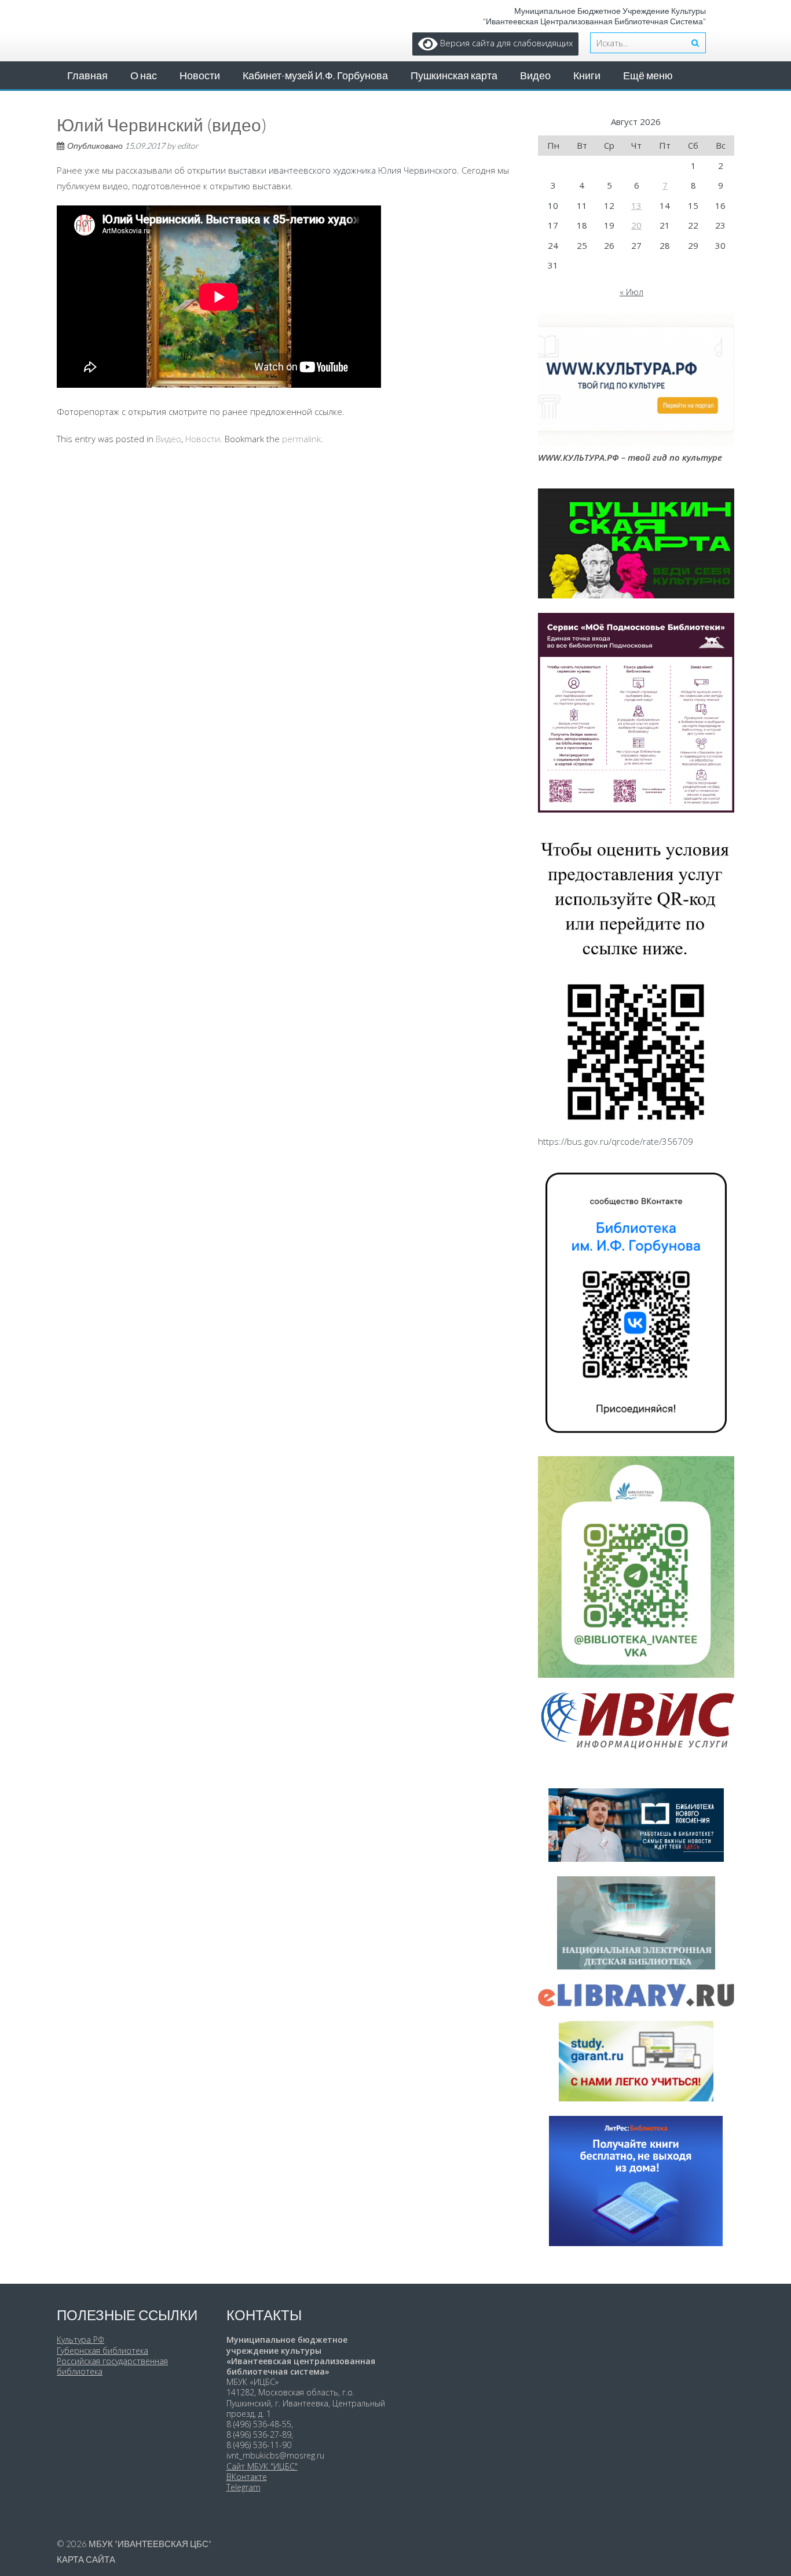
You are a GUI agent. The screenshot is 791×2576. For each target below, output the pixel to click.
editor (188, 146)
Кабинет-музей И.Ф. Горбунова (315, 75)
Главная (87, 75)
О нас (144, 75)
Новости (200, 75)
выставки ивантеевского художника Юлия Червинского (343, 170)
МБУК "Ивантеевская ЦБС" (150, 2544)
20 (636, 225)
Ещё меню (648, 75)
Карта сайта (86, 2559)
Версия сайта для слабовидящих (505, 43)
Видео (535, 75)
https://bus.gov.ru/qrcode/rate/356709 (616, 1141)
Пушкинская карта (454, 75)
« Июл (631, 292)
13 (636, 205)
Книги (587, 75)
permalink (301, 439)
